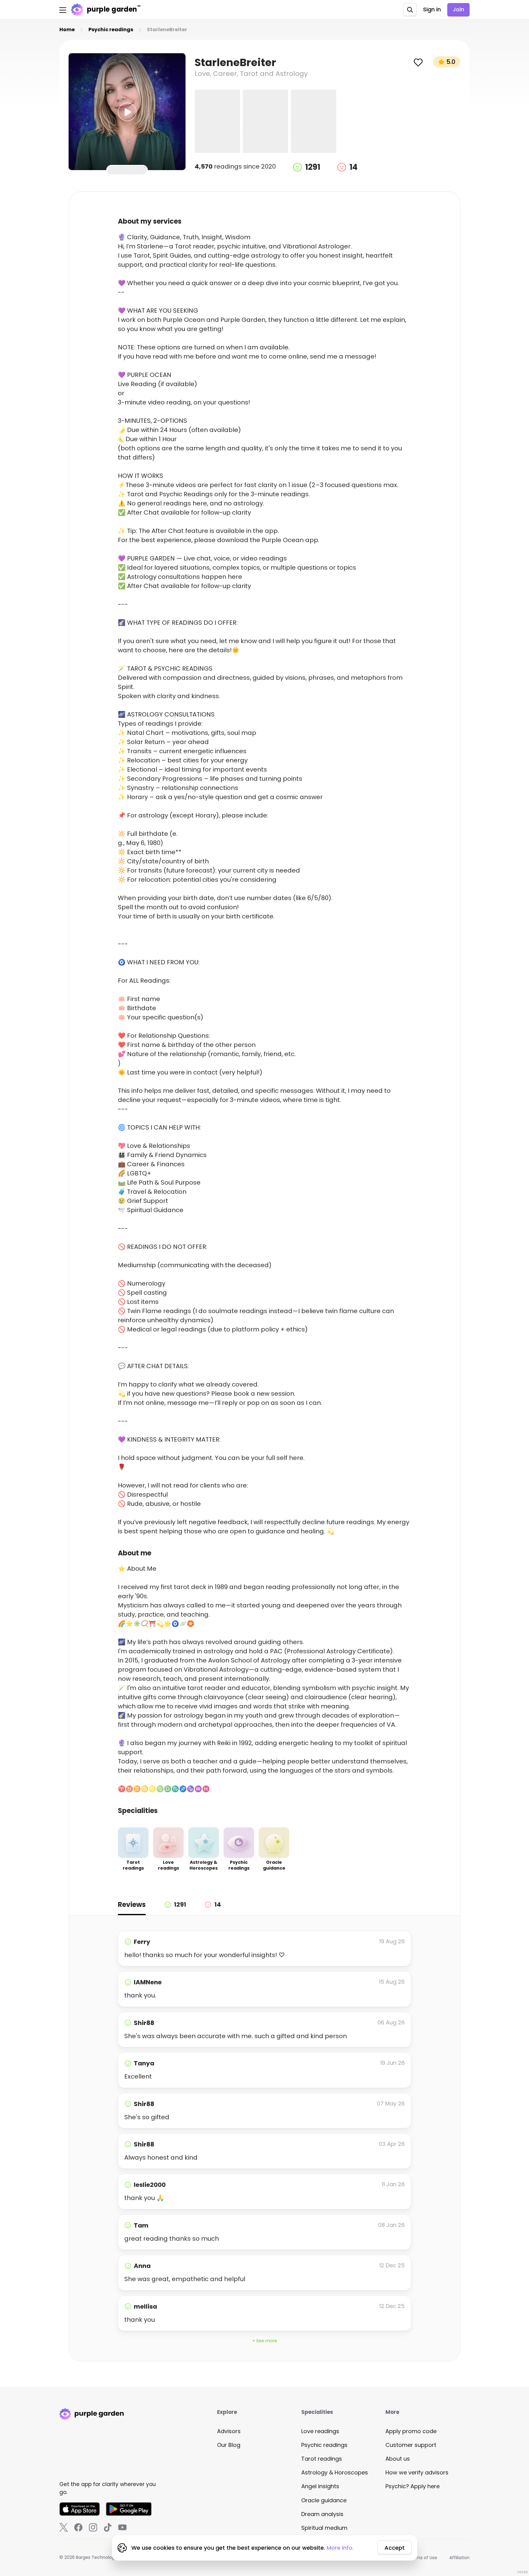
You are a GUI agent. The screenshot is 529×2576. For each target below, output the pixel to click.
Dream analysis (322, 2514)
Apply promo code (411, 2431)
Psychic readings (324, 2445)
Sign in (432, 9)
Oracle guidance (324, 2500)
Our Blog (229, 2445)
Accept (395, 2548)
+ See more (265, 2341)
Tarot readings (322, 2459)
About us (398, 2459)
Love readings (320, 2431)
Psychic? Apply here (413, 2486)
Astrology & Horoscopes (335, 2472)
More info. (340, 2548)
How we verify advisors (417, 2472)
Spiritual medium (324, 2528)
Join (458, 9)
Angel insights (320, 2486)
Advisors (229, 2431)
